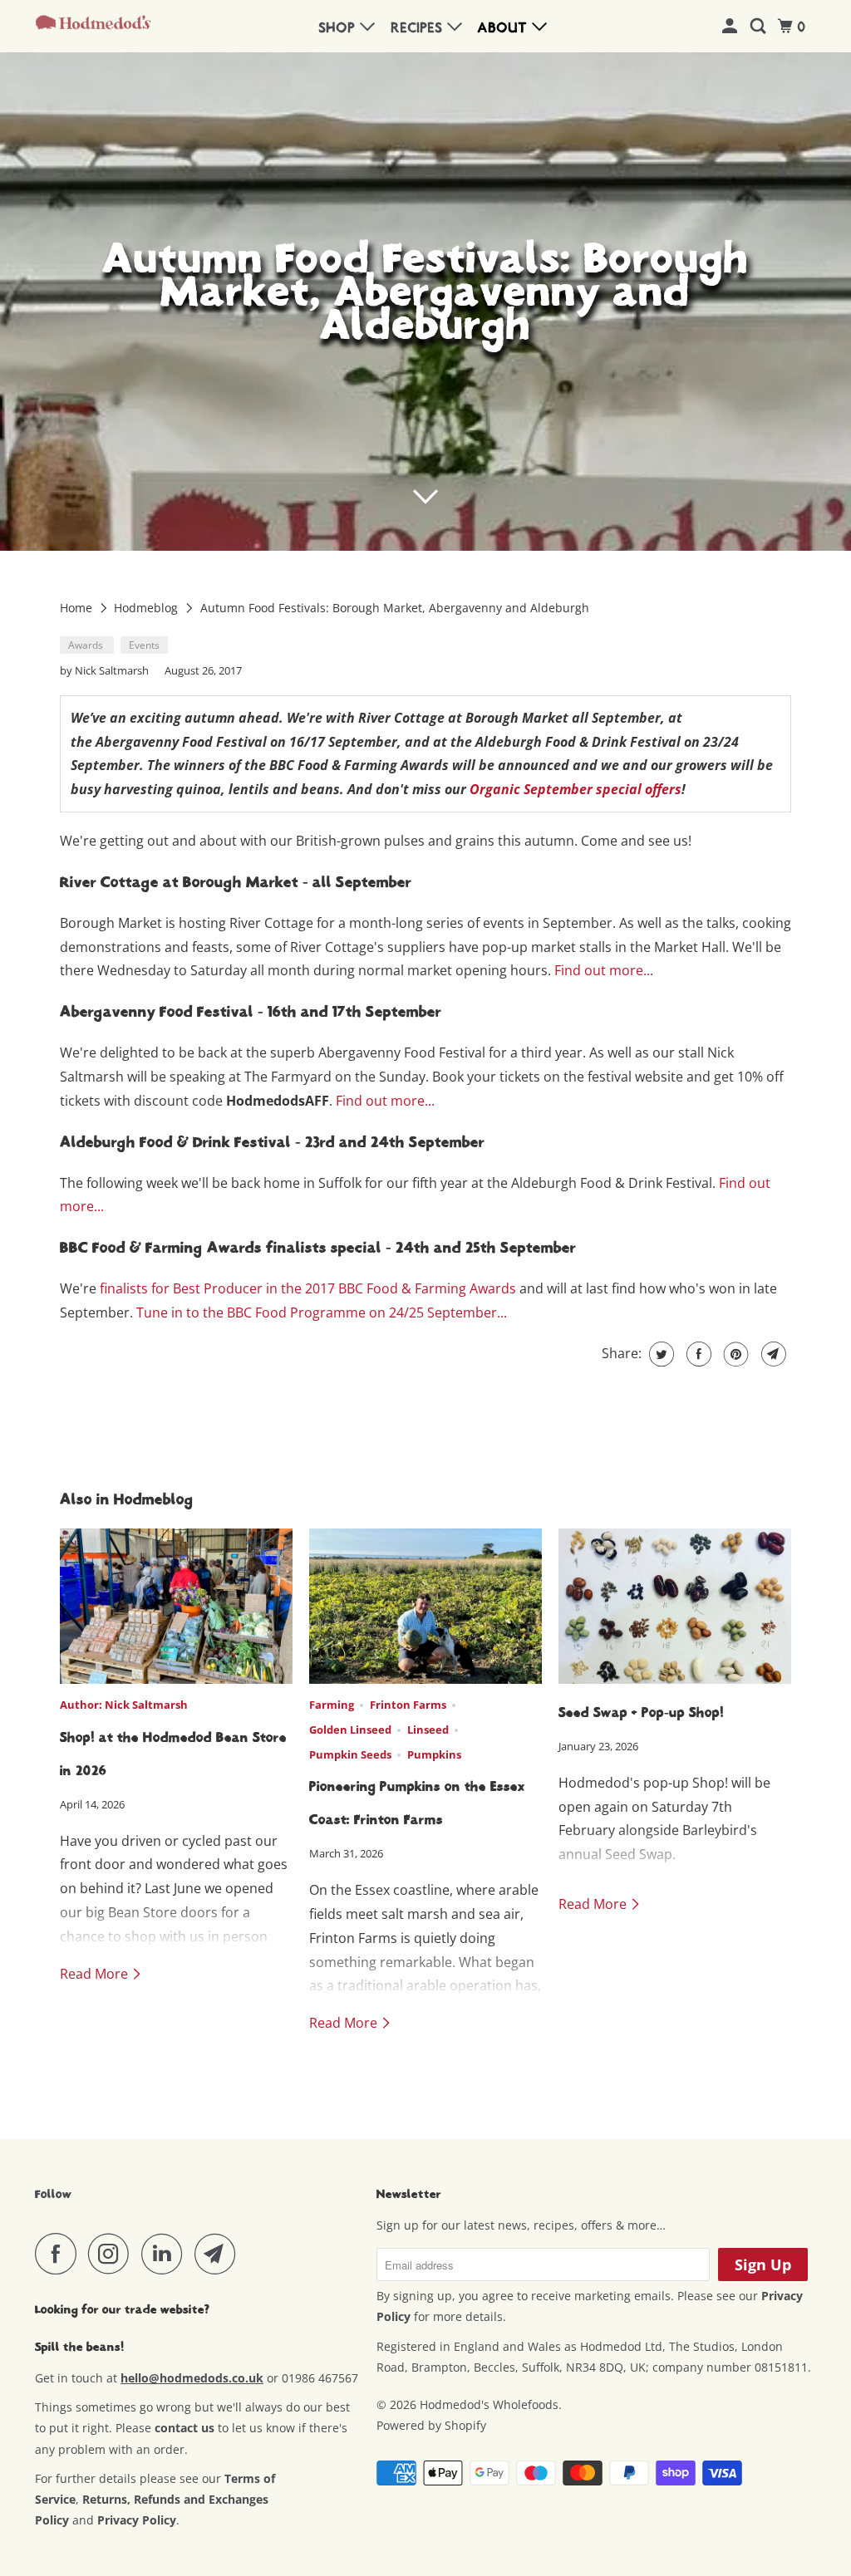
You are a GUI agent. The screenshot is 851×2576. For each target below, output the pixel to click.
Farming (332, 1705)
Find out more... (604, 970)
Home (78, 608)
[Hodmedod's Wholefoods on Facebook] (60, 2254)
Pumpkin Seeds (350, 1754)
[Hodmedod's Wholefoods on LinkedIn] (166, 2254)
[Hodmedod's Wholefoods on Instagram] (113, 2254)
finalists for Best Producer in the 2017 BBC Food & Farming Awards (308, 1288)
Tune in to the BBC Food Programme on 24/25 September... (322, 1313)
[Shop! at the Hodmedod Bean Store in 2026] (176, 1606)
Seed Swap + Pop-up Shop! (641, 1713)
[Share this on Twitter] (659, 1354)
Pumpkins (434, 1754)
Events (144, 645)
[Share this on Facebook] (697, 1354)
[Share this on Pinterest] (734, 1354)
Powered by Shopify (431, 2425)
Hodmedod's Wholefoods (489, 2404)
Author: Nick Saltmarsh (124, 1705)
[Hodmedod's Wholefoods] (93, 26)
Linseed (428, 1730)
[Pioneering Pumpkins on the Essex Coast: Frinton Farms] (425, 1606)
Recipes (419, 28)
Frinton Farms (408, 1705)
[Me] (732, 27)
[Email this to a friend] (772, 1354)
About (505, 28)
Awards (87, 645)
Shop (339, 28)
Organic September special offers (576, 789)
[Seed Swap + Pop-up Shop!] (675, 1606)
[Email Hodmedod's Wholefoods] (219, 2254)
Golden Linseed (350, 1730)
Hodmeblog (148, 608)
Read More (96, 1974)
